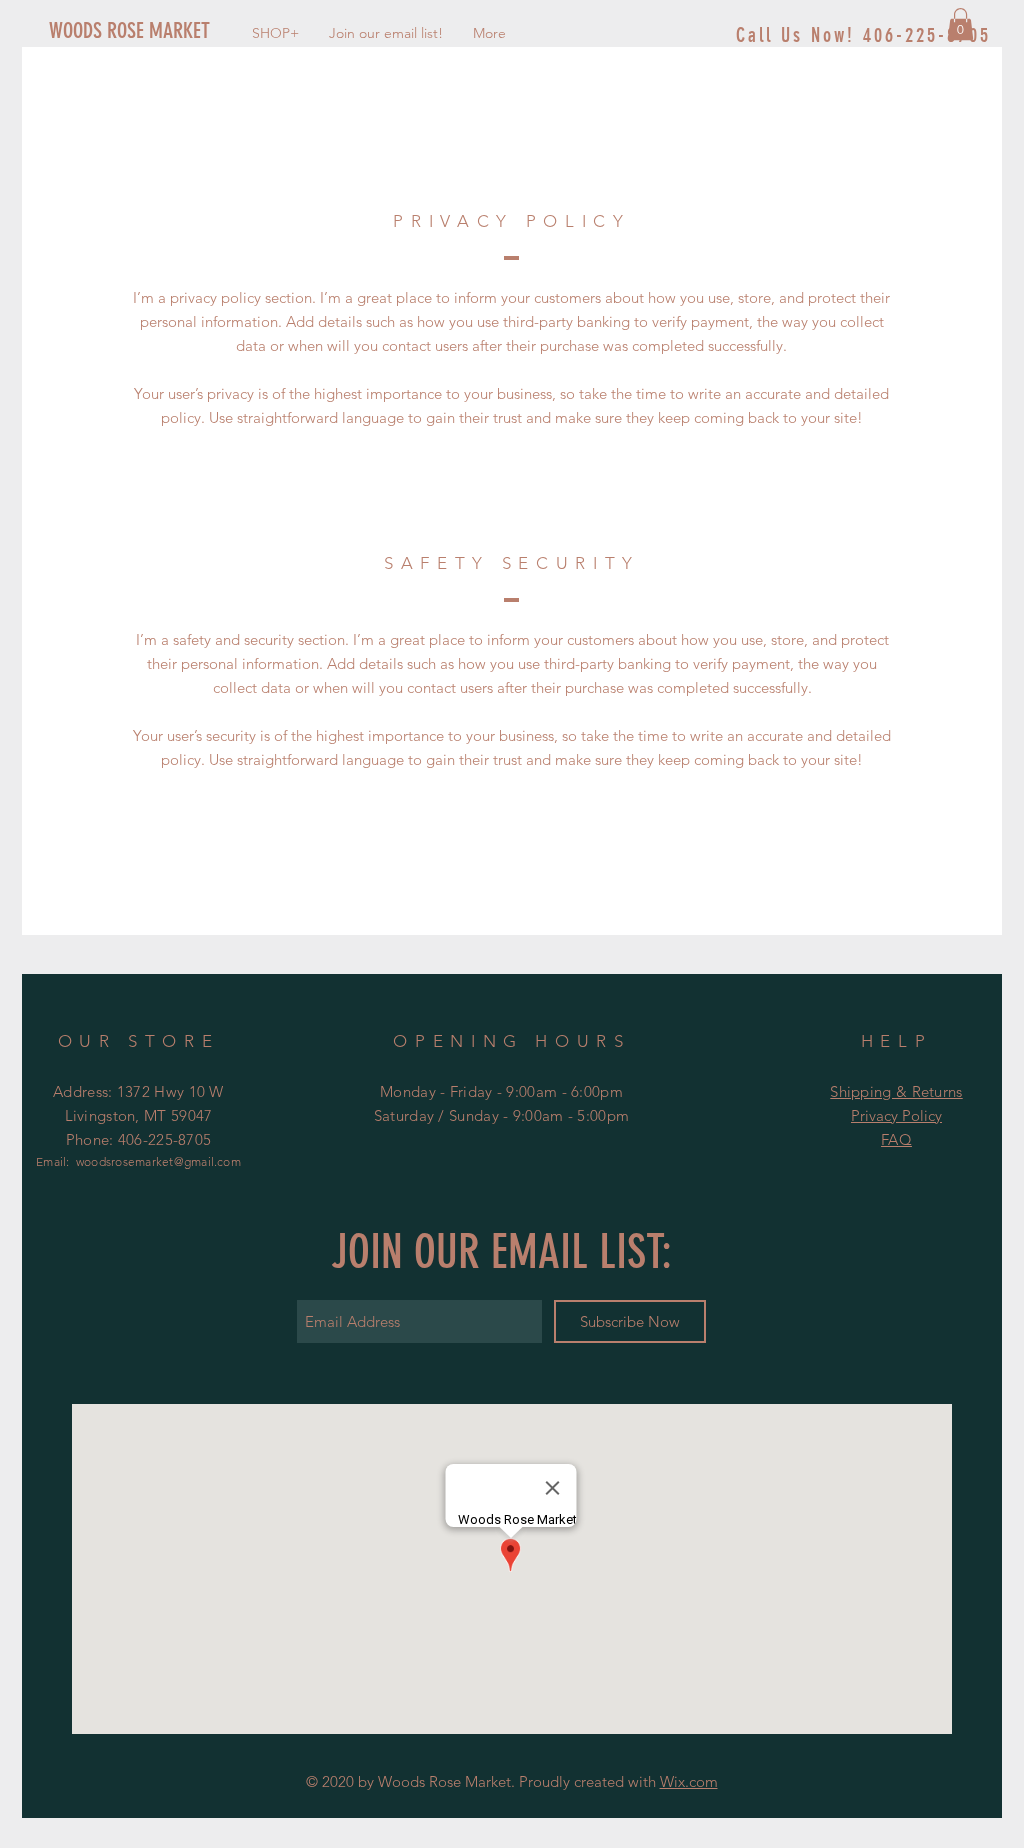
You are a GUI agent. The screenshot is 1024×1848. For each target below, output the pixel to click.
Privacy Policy (896, 1115)
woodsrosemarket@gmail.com (158, 1161)
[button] (960, 24)
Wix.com (689, 1781)
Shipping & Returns (896, 1091)
